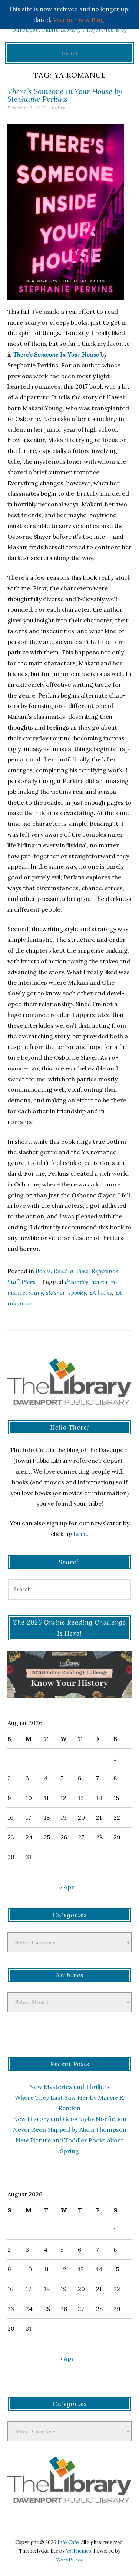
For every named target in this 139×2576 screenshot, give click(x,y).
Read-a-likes (71, 1271)
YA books (100, 1292)
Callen (59, 108)
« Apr (67, 1887)
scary (36, 1292)
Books (43, 1271)
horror (100, 1282)
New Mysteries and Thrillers (69, 2087)
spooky (77, 1292)
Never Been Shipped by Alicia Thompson (70, 2129)
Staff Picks (21, 1282)
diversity (77, 1282)
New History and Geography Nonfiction (70, 2119)
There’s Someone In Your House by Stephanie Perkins (65, 95)
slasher (56, 1292)
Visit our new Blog (79, 20)
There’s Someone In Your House (56, 354)
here (80, 1534)
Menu (69, 53)
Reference (105, 1271)
